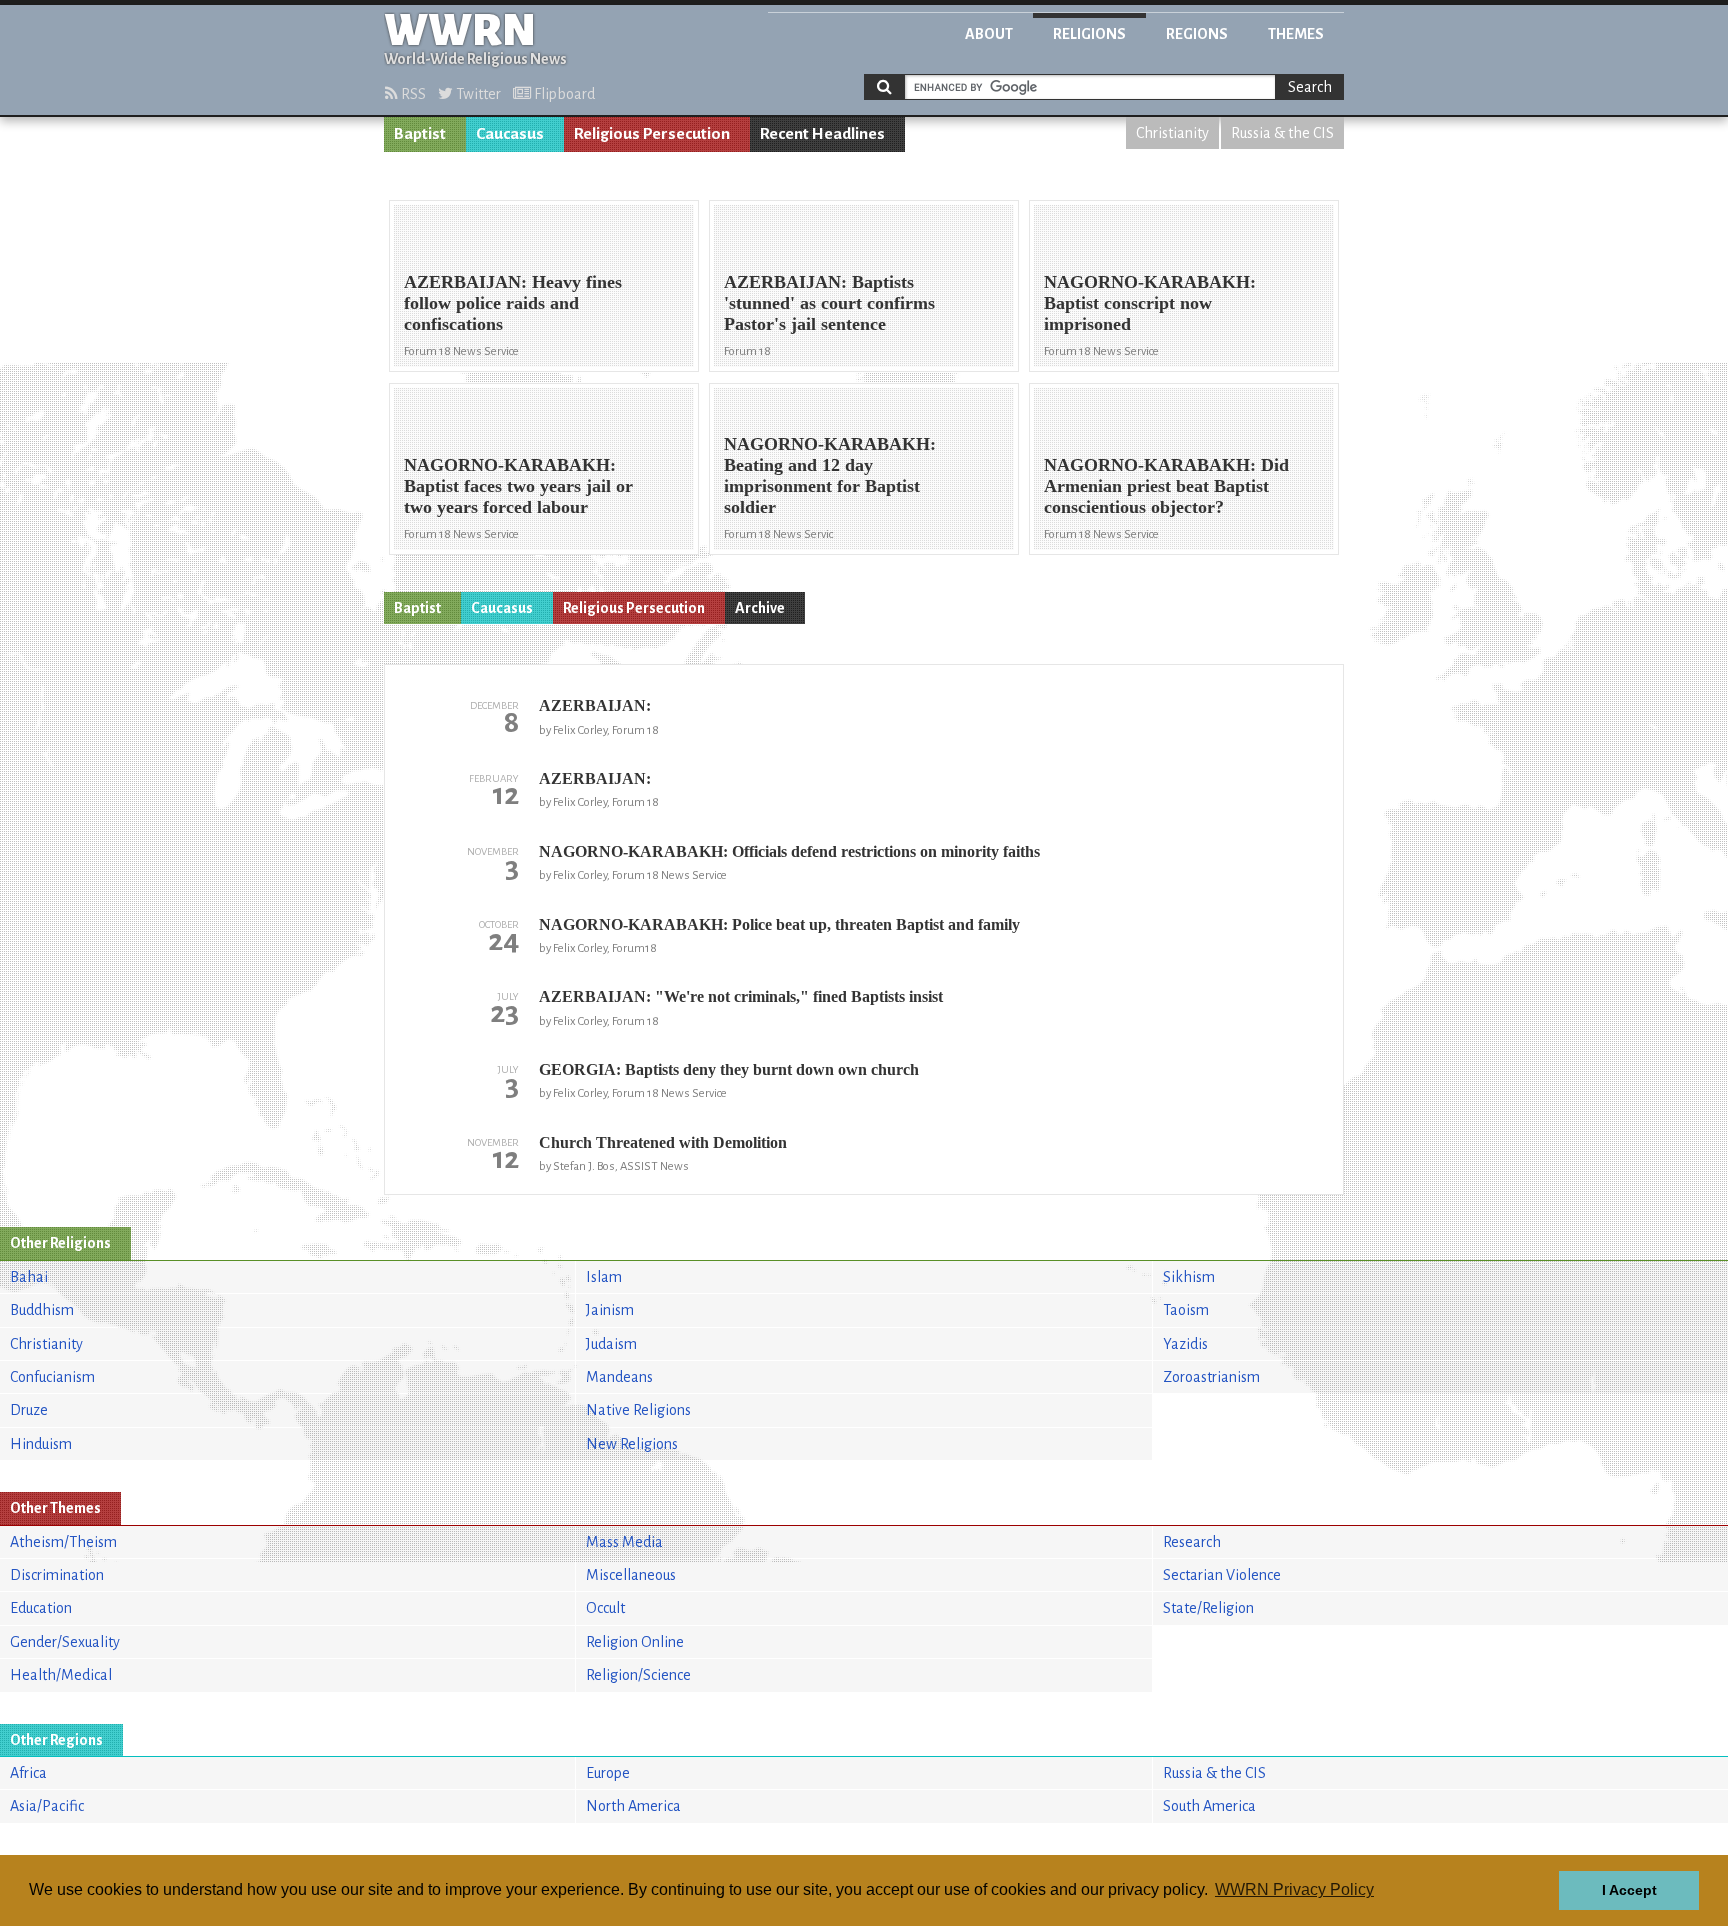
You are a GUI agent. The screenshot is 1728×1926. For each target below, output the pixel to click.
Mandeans (619, 1377)
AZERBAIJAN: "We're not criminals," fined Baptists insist (741, 996)
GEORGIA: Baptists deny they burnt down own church (729, 1069)
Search (1310, 87)
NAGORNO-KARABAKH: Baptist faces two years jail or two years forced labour (518, 486)
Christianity (1172, 133)
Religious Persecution (652, 134)
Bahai (29, 1277)
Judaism (611, 1344)
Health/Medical (61, 1675)
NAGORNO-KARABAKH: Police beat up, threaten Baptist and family (779, 924)
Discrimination (57, 1575)
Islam (604, 1277)
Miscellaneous (631, 1575)
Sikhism (1189, 1277)
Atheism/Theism (63, 1542)
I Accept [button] (1629, 1890)
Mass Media (624, 1542)
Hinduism (41, 1444)
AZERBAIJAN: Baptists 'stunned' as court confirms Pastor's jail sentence (829, 303)
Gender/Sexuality (65, 1642)
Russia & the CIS (1282, 133)
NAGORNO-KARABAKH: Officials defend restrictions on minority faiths (789, 851)
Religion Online (635, 1642)
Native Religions (638, 1410)
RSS (412, 94)
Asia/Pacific (47, 1806)
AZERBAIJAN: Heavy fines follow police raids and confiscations (513, 303)
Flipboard (563, 94)
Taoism (1186, 1310)
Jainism (610, 1310)
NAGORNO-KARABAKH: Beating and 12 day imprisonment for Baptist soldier (830, 475)
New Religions (632, 1444)
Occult (605, 1608)
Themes (1296, 34)
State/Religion (1208, 1608)
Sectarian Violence (1222, 1575)
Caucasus (510, 134)
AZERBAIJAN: (595, 705)
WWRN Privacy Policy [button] (1294, 1889)
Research (1192, 1542)
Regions (1197, 34)
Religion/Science (638, 1675)
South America (1209, 1806)
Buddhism (42, 1310)
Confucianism (52, 1377)
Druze (29, 1410)
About (989, 34)
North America (633, 1806)
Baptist (420, 134)
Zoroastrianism (1211, 1377)
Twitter (477, 94)
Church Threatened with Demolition (663, 1142)
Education (41, 1608)
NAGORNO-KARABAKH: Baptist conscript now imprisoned (1150, 303)
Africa (28, 1773)
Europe (608, 1773)
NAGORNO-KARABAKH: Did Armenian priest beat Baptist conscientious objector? (1166, 486)
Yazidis (1185, 1344)
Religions (1089, 34)
